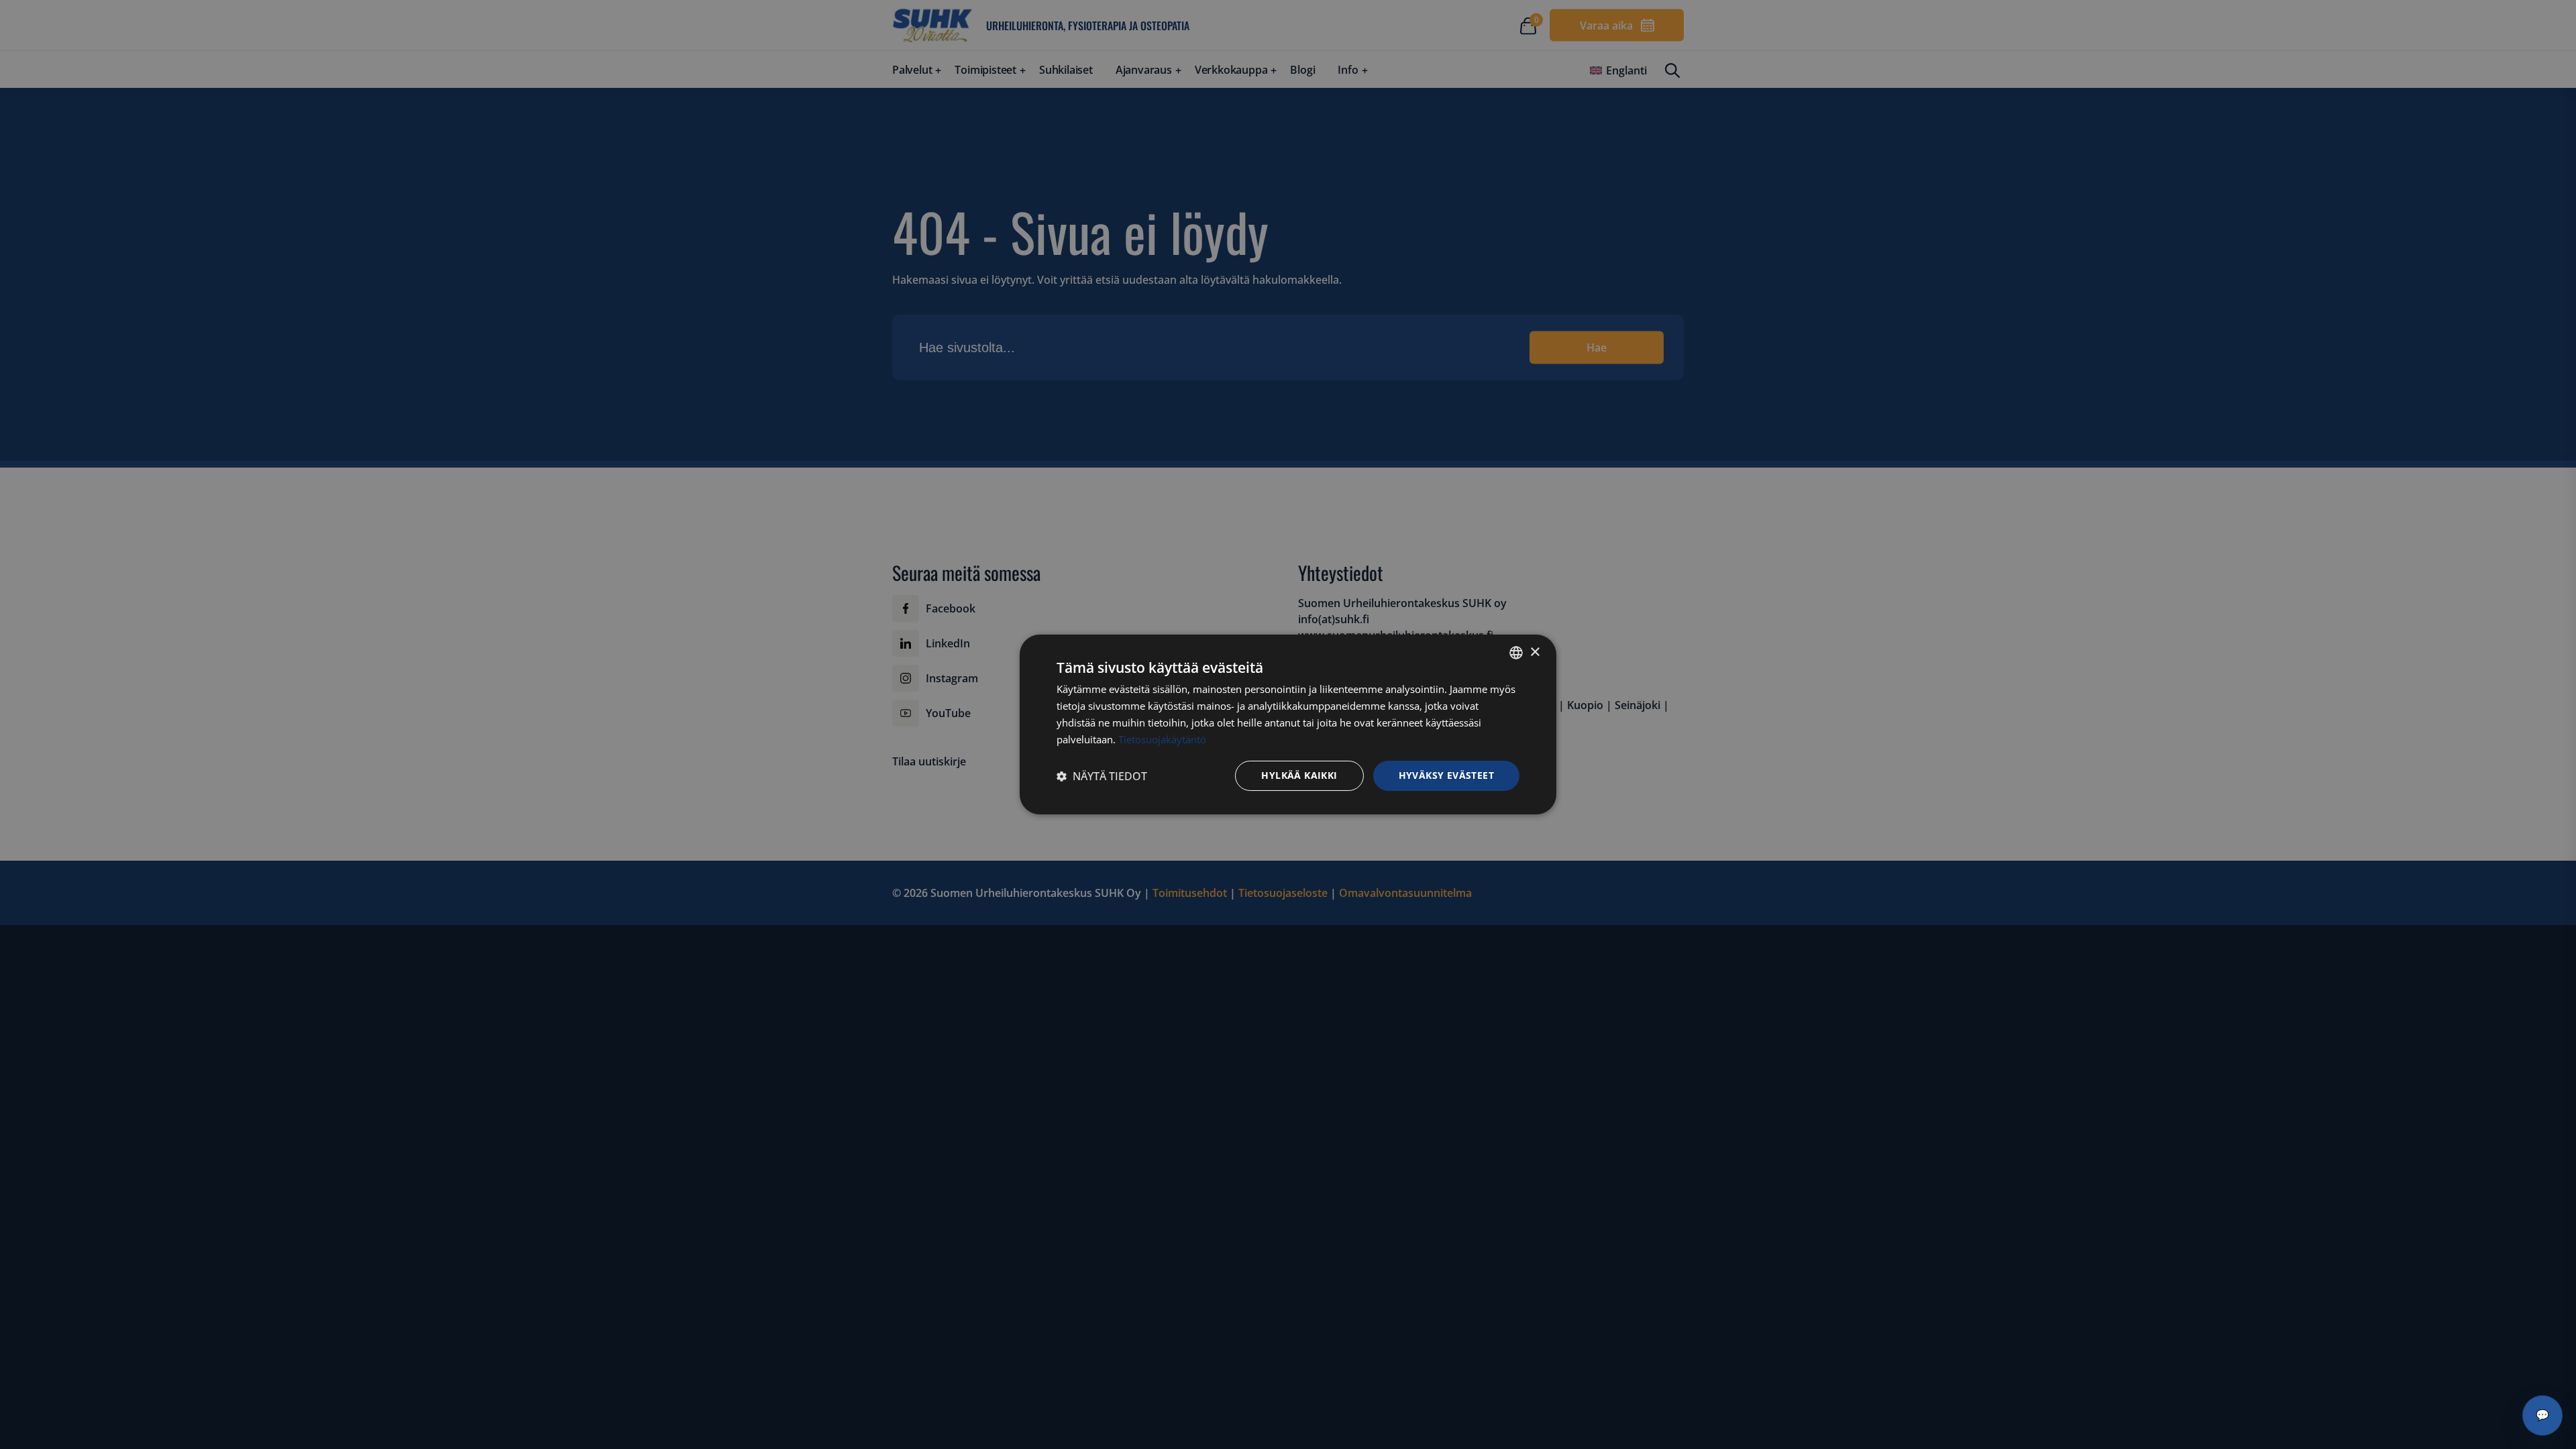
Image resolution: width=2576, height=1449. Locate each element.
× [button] (1535, 652)
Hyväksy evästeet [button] (1446, 775)
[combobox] (1516, 653)
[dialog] (1288, 724)
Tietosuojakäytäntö (1162, 739)
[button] (1102, 776)
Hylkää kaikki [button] (1299, 775)
